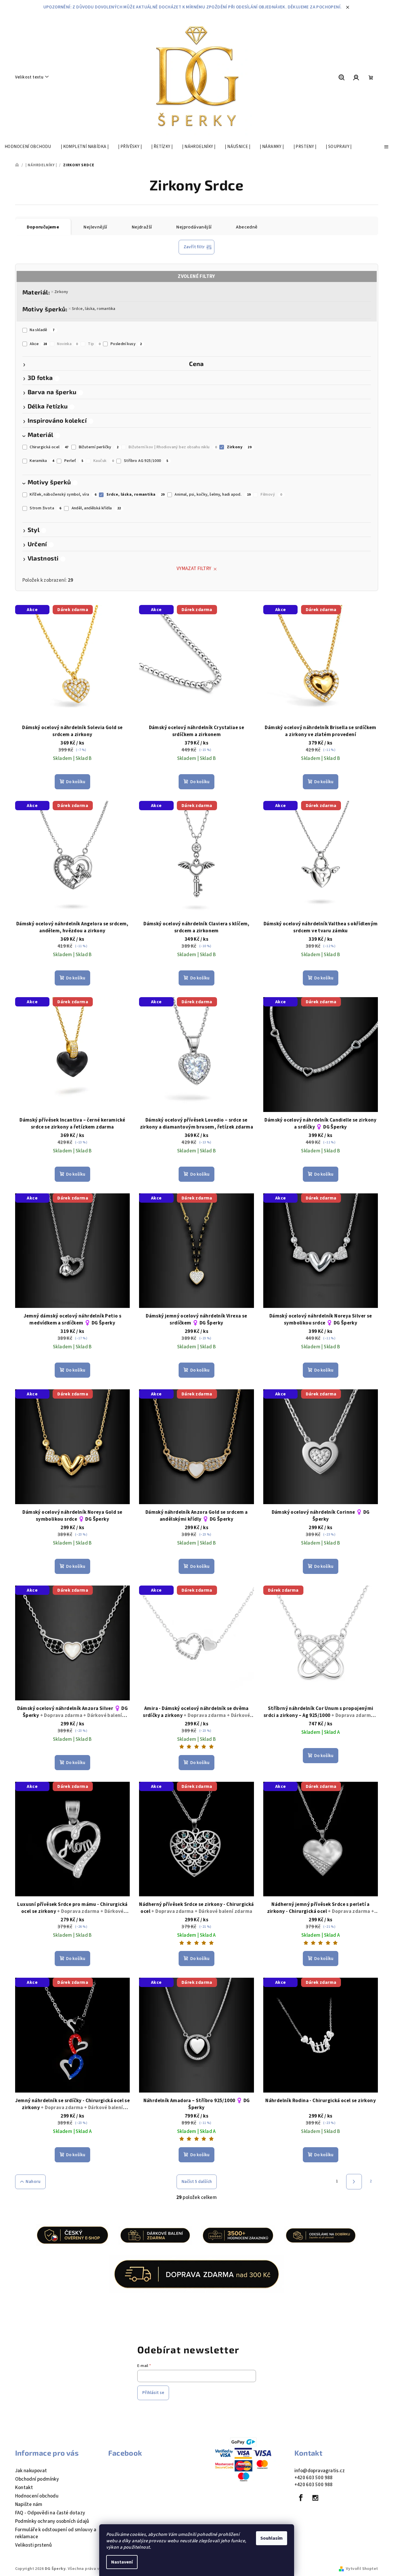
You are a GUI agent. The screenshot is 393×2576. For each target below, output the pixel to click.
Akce (38, 344)
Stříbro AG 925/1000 (146, 461)
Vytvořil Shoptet (362, 2569)
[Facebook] (301, 2498)
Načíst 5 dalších (197, 2182)
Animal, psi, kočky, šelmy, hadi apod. (212, 495)
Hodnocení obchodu (37, 2496)
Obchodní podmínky (37, 2479)
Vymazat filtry (194, 569)
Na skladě (42, 330)
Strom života (46, 508)
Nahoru (33, 2182)
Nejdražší (142, 227)
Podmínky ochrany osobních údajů (52, 2521)
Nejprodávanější (194, 227)
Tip (94, 344)
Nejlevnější (95, 227)
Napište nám (29, 2504)
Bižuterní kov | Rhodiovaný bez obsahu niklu (173, 447)
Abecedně (247, 227)
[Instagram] (315, 2498)
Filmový (271, 495)
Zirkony (61, 292)
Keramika (42, 461)
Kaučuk (104, 461)
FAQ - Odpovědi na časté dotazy (50, 2513)
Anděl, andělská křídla (96, 508)
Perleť (74, 461)
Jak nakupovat (31, 2471)
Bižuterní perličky (99, 447)
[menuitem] (28, 147)
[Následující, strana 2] (354, 2182)
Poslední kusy (126, 344)
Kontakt (24, 2488)
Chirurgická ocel (49, 447)
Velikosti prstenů (34, 2545)
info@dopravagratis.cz (320, 2471)
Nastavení (122, 2562)
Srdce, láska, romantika (94, 309)
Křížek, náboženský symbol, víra (63, 495)
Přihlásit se (153, 2393)
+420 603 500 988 (314, 2478)
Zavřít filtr (194, 247)
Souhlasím (272, 2538)
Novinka (67, 344)
